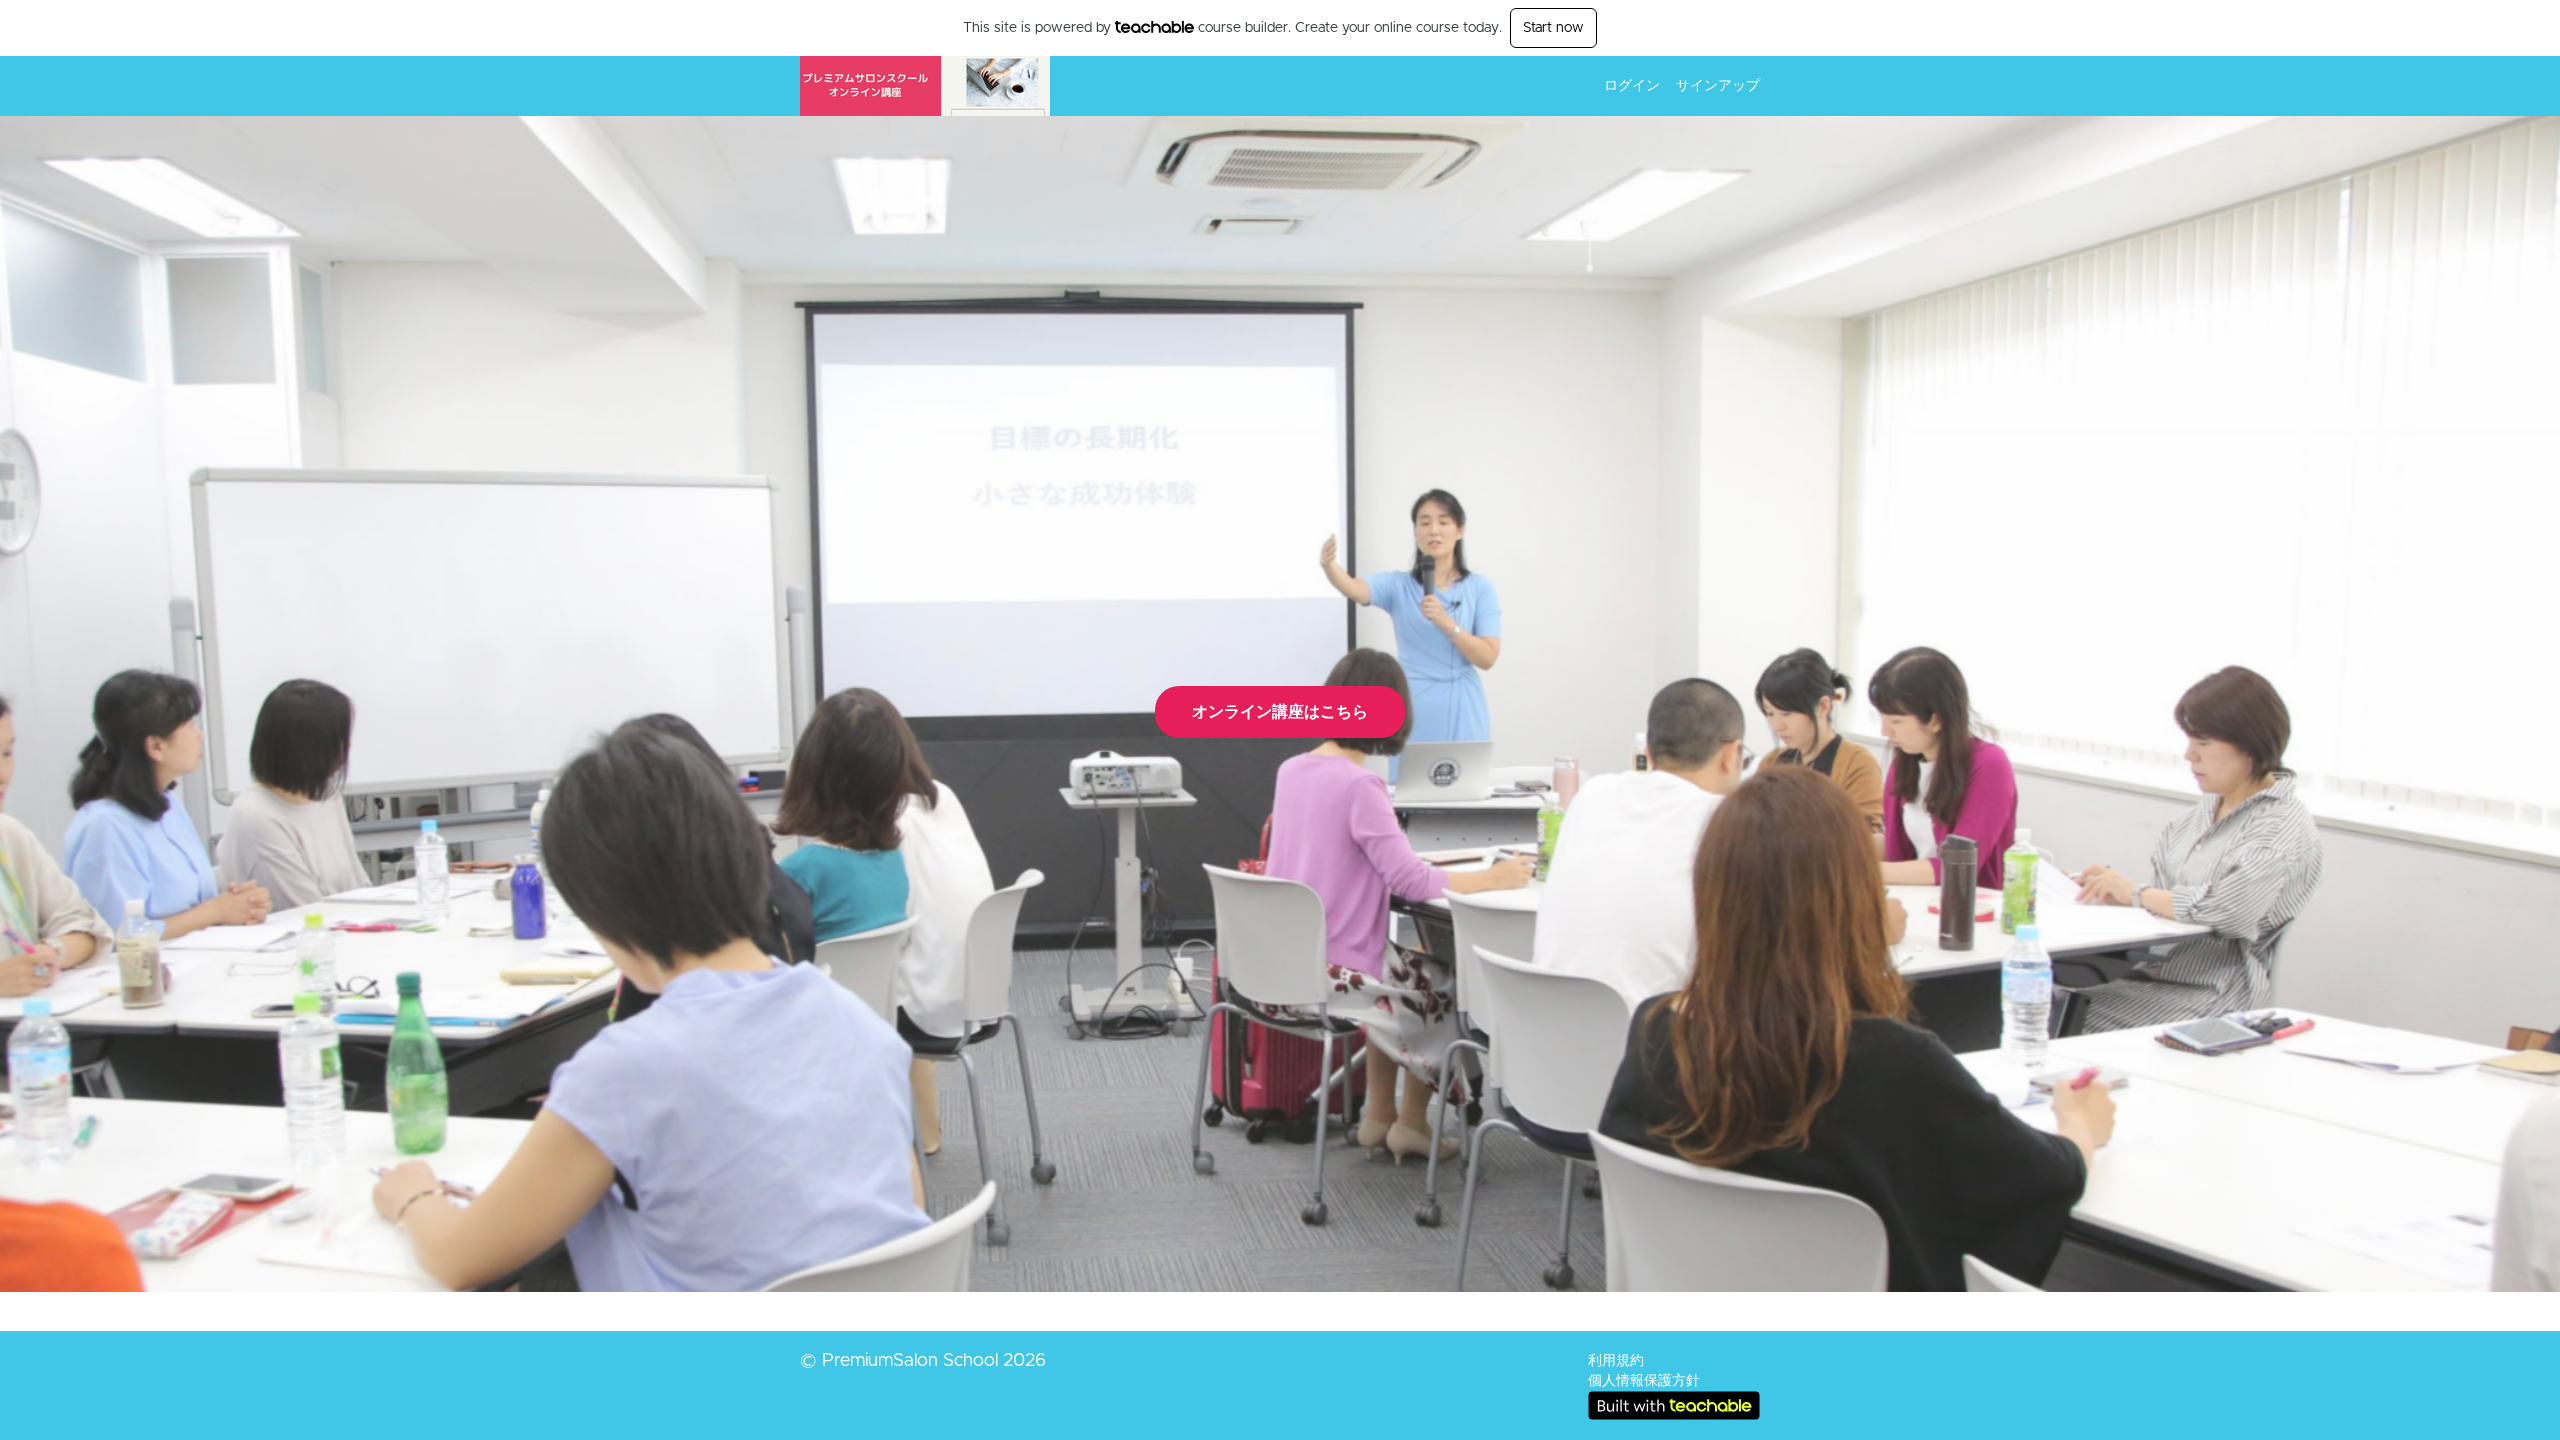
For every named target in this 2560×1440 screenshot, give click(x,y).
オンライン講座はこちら (1280, 712)
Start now (1553, 28)
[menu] (1674, 86)
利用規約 (1616, 1361)
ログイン (1632, 86)
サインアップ (1718, 86)
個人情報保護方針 (1644, 1381)
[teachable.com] (1154, 27)
